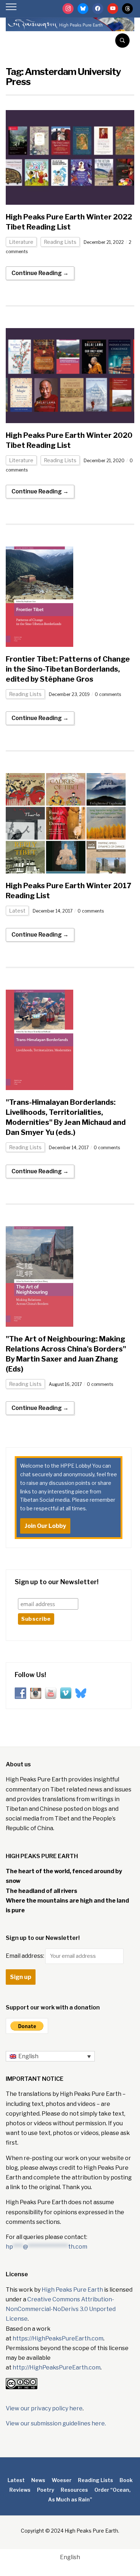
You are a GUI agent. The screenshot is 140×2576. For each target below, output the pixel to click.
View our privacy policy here (44, 2408)
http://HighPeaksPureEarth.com (57, 2367)
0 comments (108, 694)
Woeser (62, 2480)
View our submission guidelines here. (56, 2423)
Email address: (25, 1956)
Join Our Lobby (45, 1526)
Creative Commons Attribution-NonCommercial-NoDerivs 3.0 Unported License (61, 2309)
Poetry (46, 2490)
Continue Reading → (40, 273)
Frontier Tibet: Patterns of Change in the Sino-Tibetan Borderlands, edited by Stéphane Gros (68, 669)
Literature (21, 242)
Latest (17, 911)
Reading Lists (60, 242)
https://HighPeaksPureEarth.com (58, 2338)
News (38, 2480)
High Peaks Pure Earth (72, 2290)
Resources (74, 2490)
